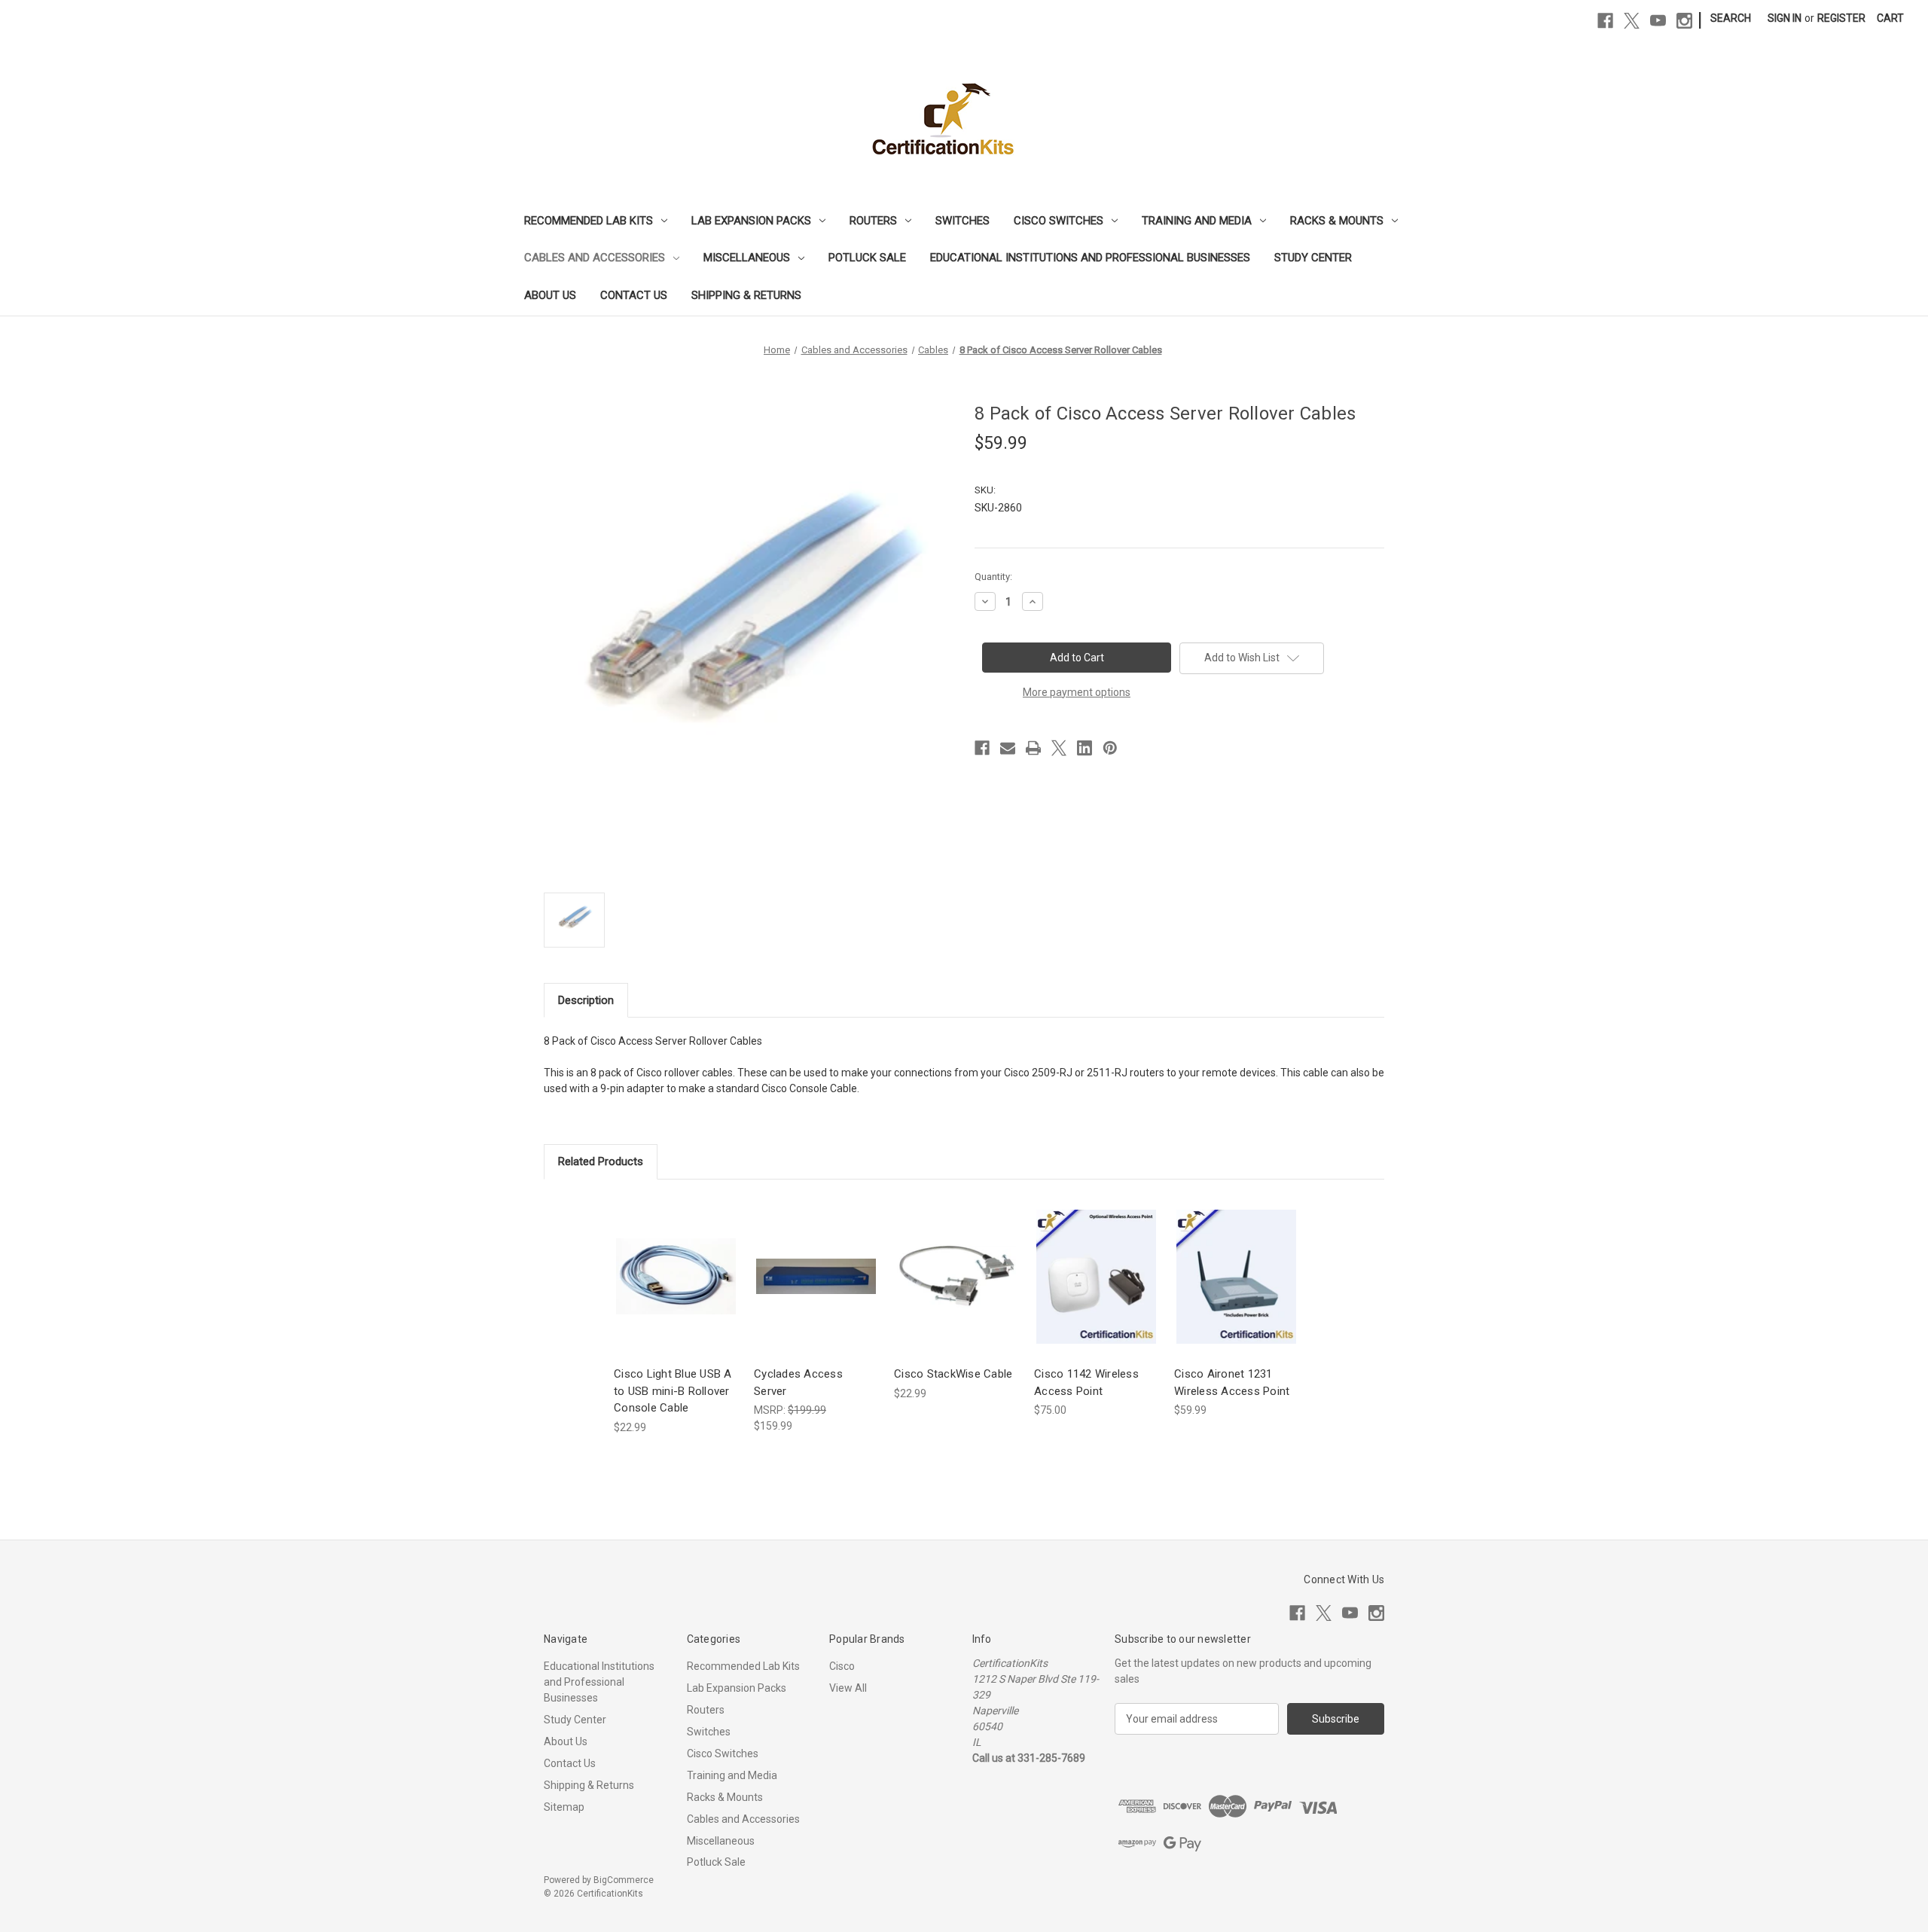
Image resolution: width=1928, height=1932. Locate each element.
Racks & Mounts (1337, 221)
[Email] (1008, 748)
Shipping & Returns (746, 295)
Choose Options (1097, 1289)
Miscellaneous (747, 258)
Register (1841, 18)
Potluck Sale (867, 258)
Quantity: (993, 577)
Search (1731, 18)
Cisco (842, 1666)
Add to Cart (676, 1289)
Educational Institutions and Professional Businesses (1090, 258)
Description (586, 1000)
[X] (1632, 21)
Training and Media (1197, 221)
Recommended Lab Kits (589, 221)
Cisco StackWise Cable (953, 1374)
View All (848, 1688)
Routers (873, 221)
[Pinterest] (1110, 748)
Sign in (1785, 18)
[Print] (1033, 748)
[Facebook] (1605, 21)
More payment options (1077, 692)
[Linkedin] (1084, 748)
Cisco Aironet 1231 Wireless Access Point (1232, 1383)
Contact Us (634, 295)
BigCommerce (624, 1880)
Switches (962, 221)
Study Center (1313, 258)
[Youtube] (1658, 21)
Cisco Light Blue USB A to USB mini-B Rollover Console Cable (673, 1391)
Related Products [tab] (601, 1161)
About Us (550, 295)
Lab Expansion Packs (751, 221)
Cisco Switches (1059, 221)
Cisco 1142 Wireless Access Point (1086, 1383)
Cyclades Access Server (798, 1383)
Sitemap (564, 1807)
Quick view (675, 1263)
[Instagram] (1684, 21)
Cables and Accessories (595, 258)
